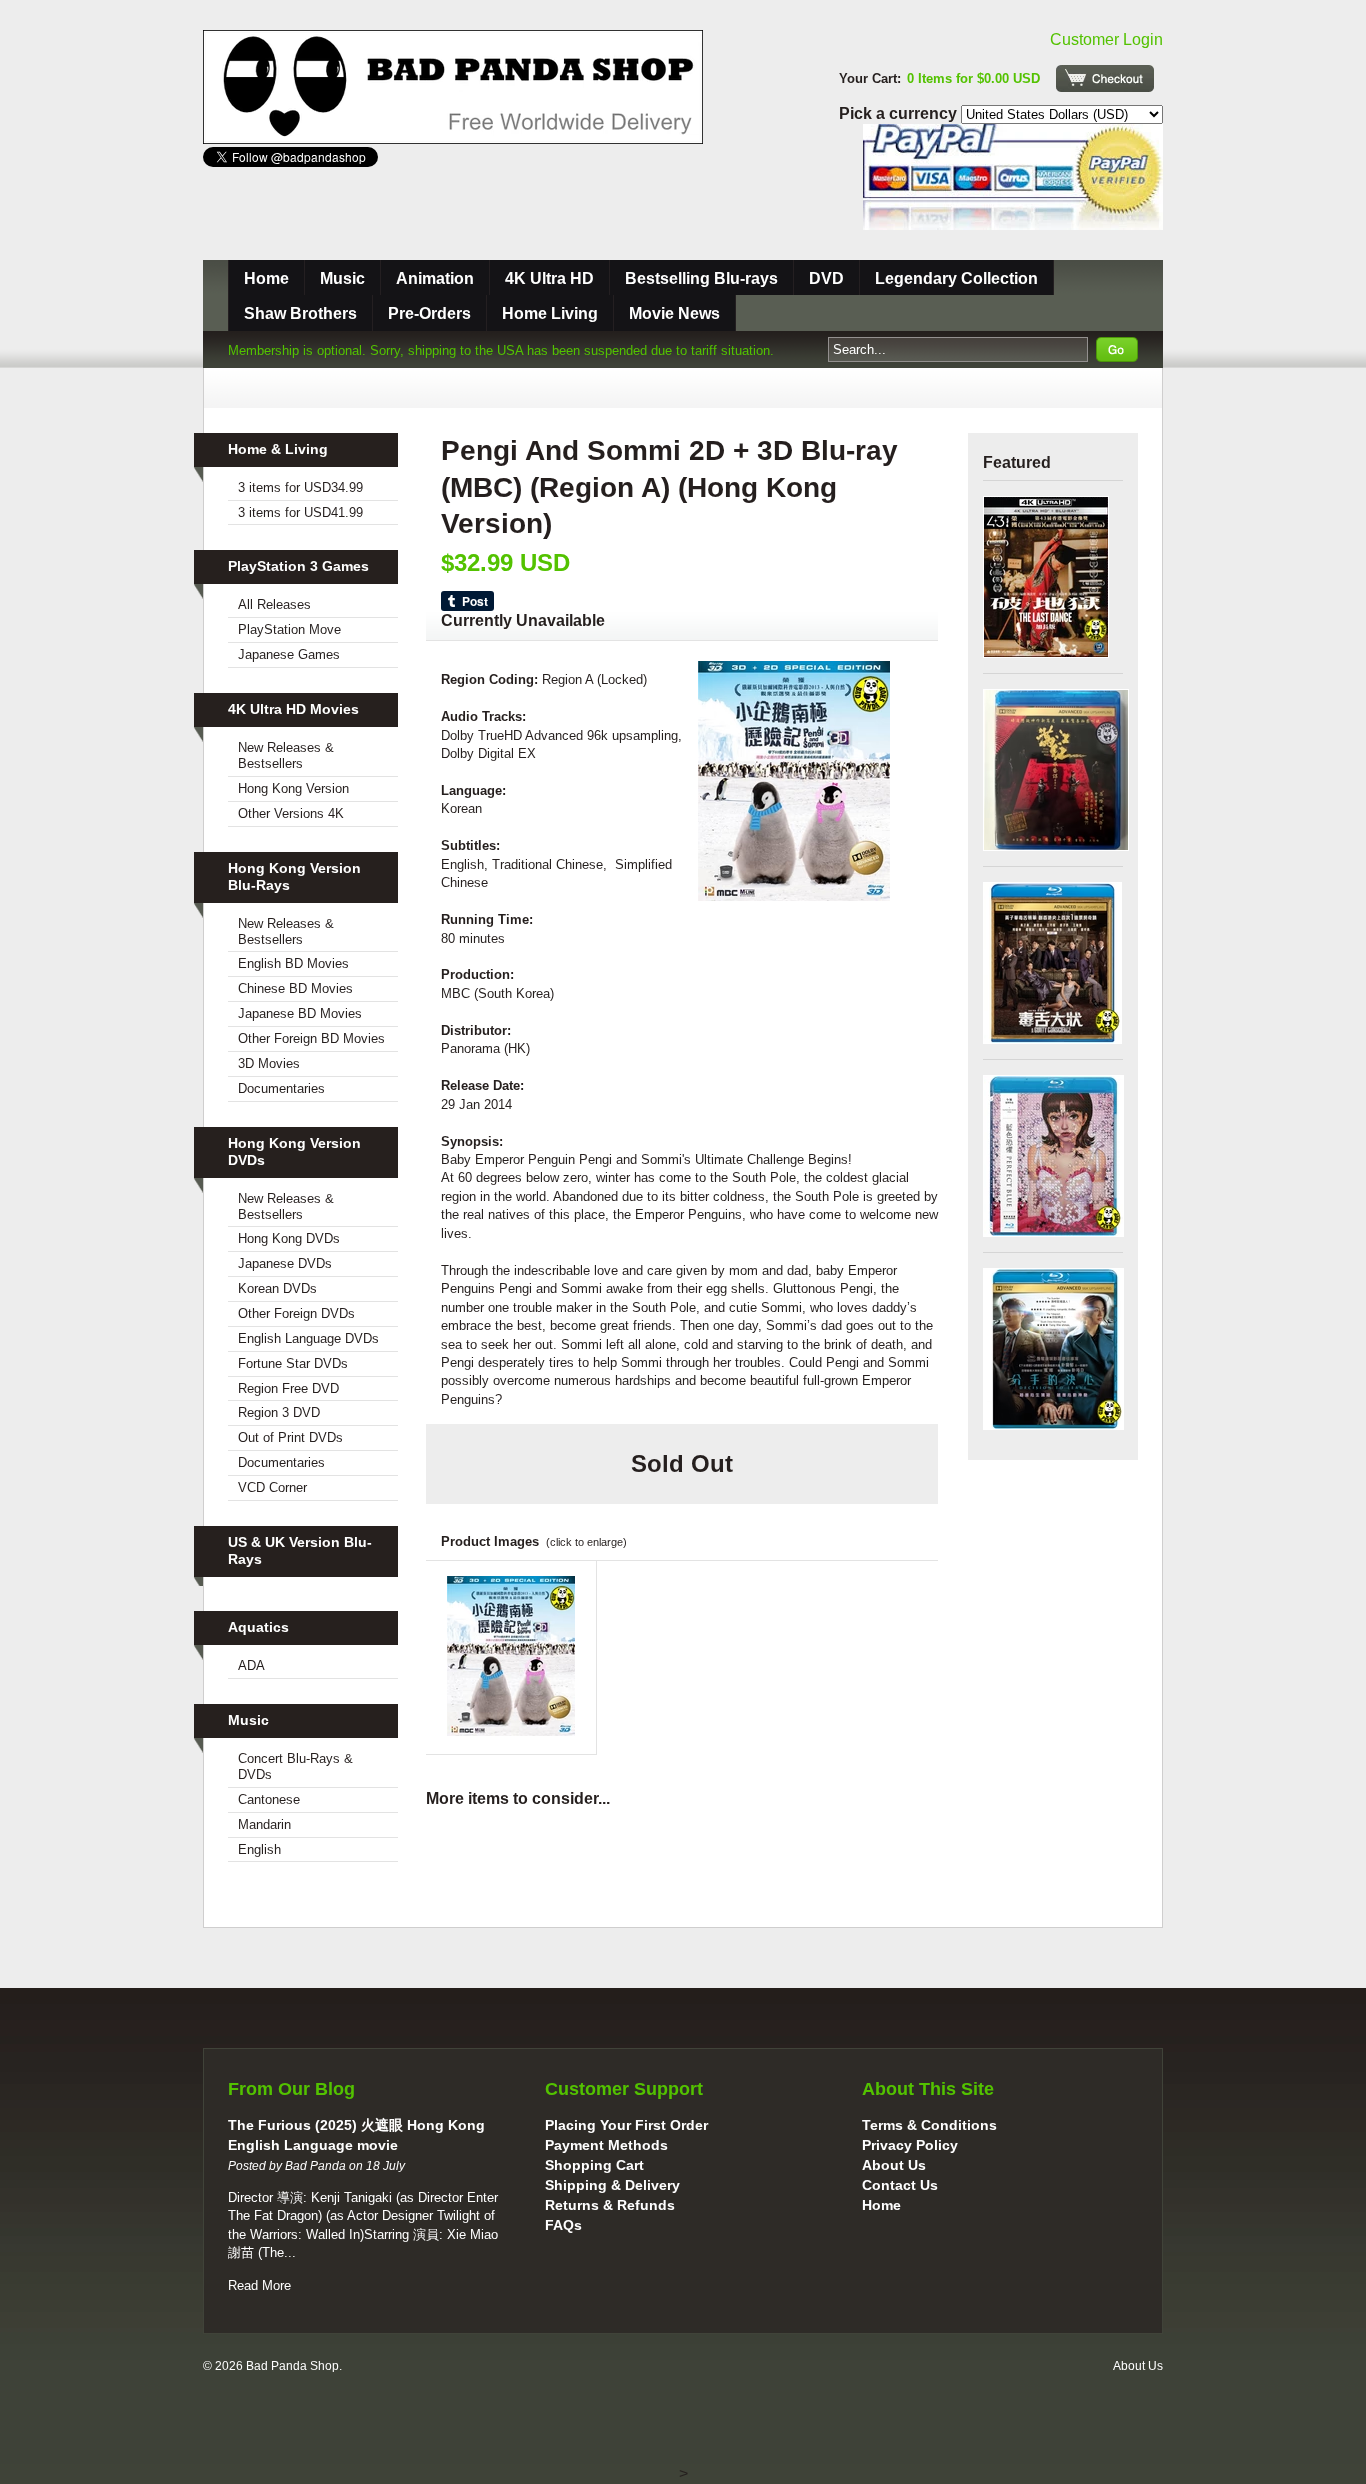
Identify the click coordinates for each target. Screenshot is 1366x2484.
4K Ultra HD (549, 278)
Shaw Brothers (300, 313)
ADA (251, 1665)
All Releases (274, 604)
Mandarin (264, 1824)
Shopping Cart (594, 2165)
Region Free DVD (288, 1388)
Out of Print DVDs (290, 1437)
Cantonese (269, 1799)
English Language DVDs (308, 1338)
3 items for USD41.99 (300, 512)
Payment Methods (606, 2145)
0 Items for (973, 78)
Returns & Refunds (610, 2205)
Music (342, 278)
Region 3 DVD (279, 1412)
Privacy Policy (910, 2145)
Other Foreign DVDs (296, 1313)
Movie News (674, 313)
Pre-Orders (429, 313)
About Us (894, 2165)
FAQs (563, 2225)
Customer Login (1106, 39)
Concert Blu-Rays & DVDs (295, 1766)
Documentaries (281, 1088)
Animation (435, 278)
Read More (259, 2285)
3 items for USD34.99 (300, 487)
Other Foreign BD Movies (311, 1038)
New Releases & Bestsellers (286, 755)
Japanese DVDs (285, 1263)
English (259, 1849)
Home (266, 278)
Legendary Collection (956, 278)
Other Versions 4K (291, 813)
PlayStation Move (289, 629)
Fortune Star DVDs (293, 1363)
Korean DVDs (277, 1288)
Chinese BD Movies (295, 988)
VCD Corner (272, 1487)
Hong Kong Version (293, 788)
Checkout (1105, 78)
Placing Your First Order (626, 2125)
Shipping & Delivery (612, 2185)
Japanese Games (289, 654)
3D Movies (269, 1063)
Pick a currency (900, 113)
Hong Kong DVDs (289, 1238)
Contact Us (900, 2185)
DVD (826, 278)
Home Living (550, 313)
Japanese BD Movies (300, 1013)
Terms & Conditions (929, 2125)
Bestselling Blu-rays (701, 278)
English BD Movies (293, 963)
